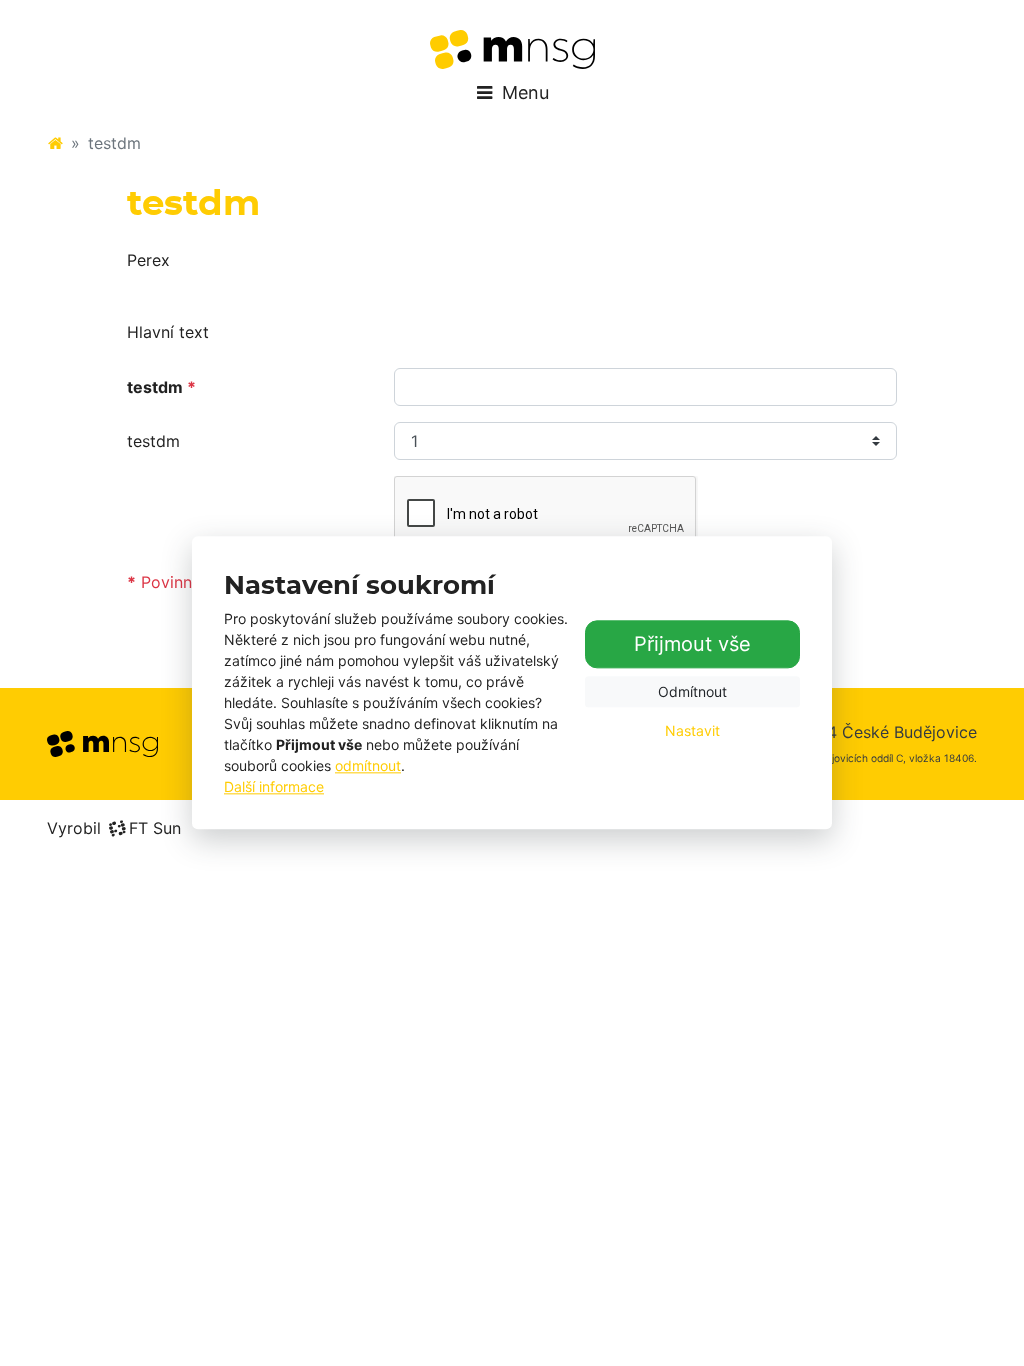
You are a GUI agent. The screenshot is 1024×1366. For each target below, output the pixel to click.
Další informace (274, 787)
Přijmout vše (692, 644)
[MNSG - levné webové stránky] (55, 143)
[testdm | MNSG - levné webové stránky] (512, 49)
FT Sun (155, 828)
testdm (153, 441)
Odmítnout (692, 691)
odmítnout (368, 766)
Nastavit (692, 730)
